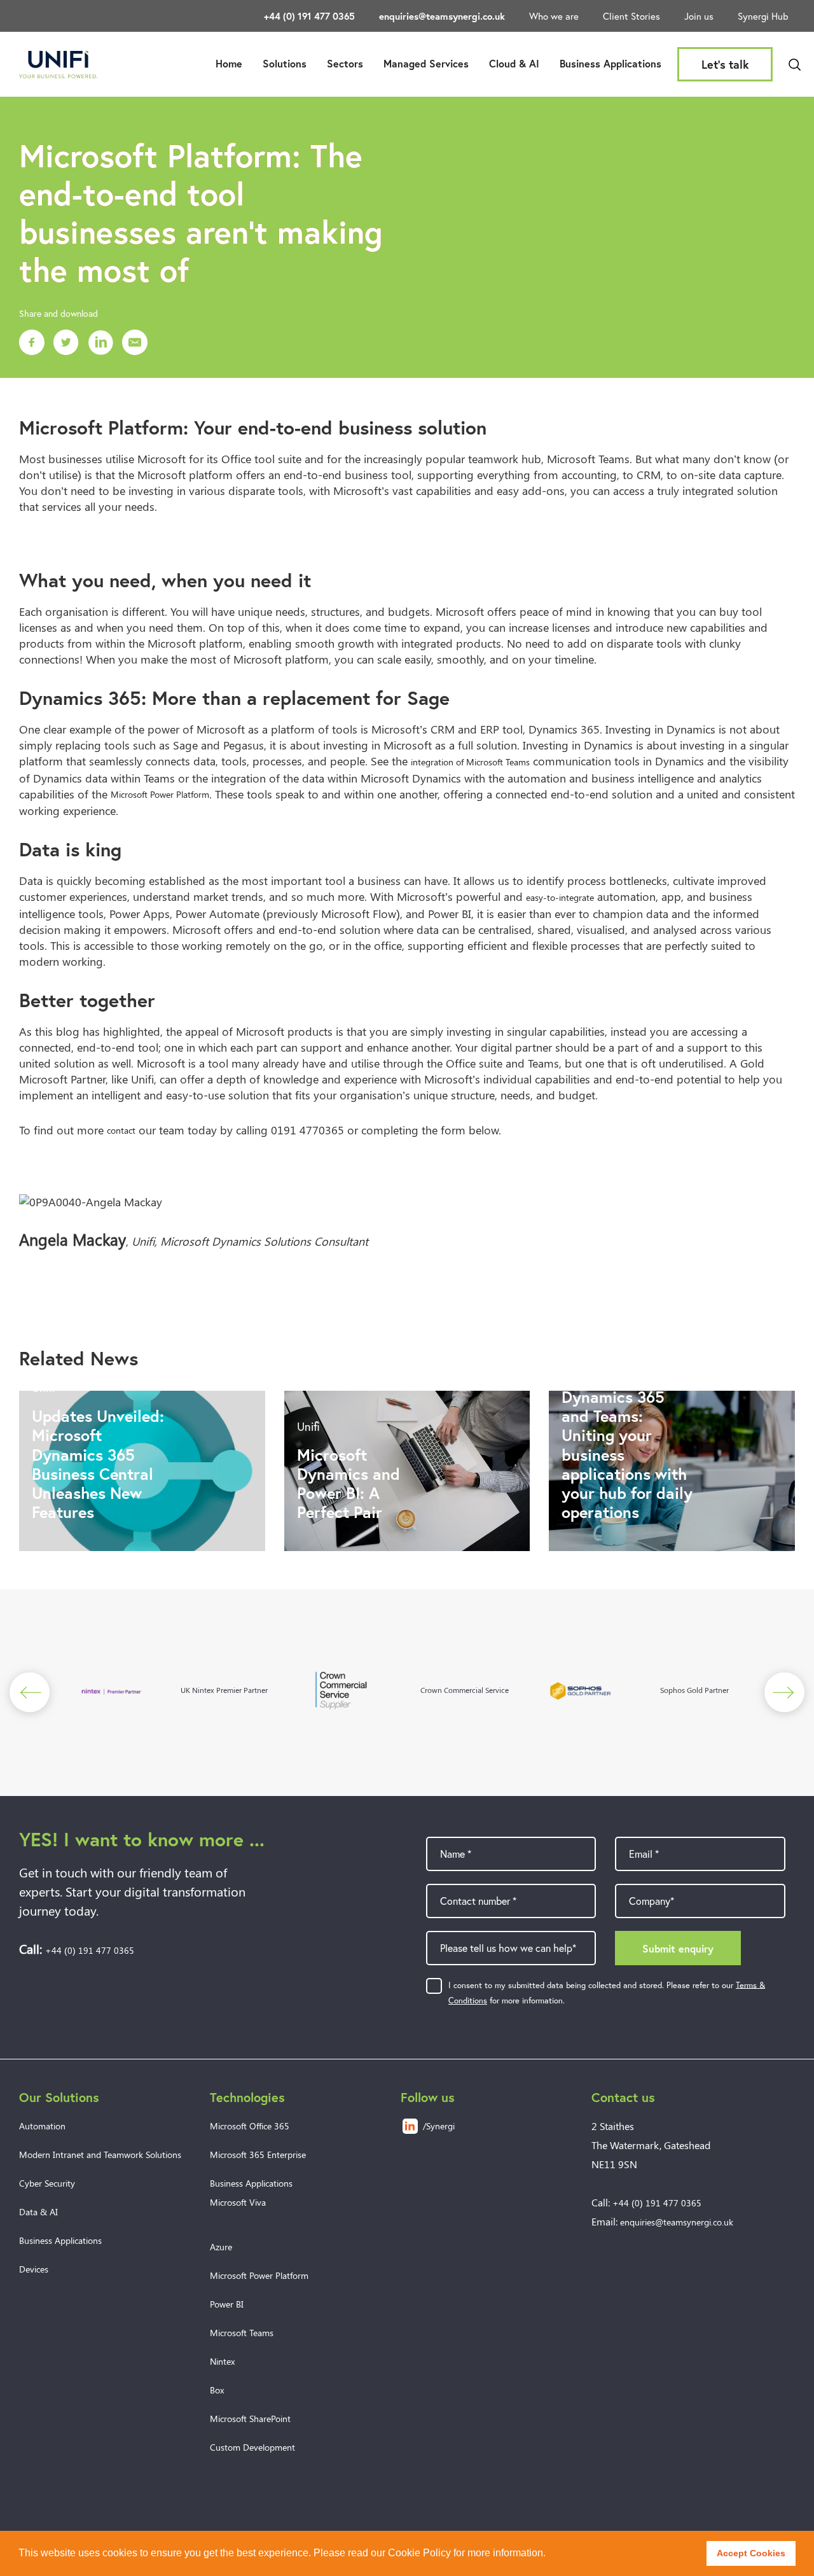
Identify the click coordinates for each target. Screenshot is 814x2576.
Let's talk (725, 64)
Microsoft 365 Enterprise (258, 2155)
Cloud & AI (514, 63)
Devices (34, 2269)
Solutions (285, 63)
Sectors (345, 63)
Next (784, 1692)
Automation (42, 2126)
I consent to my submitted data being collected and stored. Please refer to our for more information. (607, 1993)
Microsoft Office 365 (250, 2126)
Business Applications (610, 63)
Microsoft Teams (242, 2333)
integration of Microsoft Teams (470, 762)
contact (121, 1130)
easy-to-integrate (560, 897)
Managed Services (426, 63)
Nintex (222, 2361)
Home (229, 63)
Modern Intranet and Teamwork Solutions (100, 2155)
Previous (30, 1692)
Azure (221, 2247)
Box (217, 2390)
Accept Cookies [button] (751, 2553)
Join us (699, 16)
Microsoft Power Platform (160, 794)
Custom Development (252, 2447)
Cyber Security (47, 2183)
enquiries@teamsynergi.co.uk (442, 16)
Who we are (554, 16)
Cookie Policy (419, 2553)
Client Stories (631, 16)
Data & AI (38, 2212)
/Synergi (439, 2126)
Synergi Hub (763, 16)
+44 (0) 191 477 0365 (309, 16)
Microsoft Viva (238, 2202)
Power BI (227, 2304)
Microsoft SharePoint (250, 2419)
